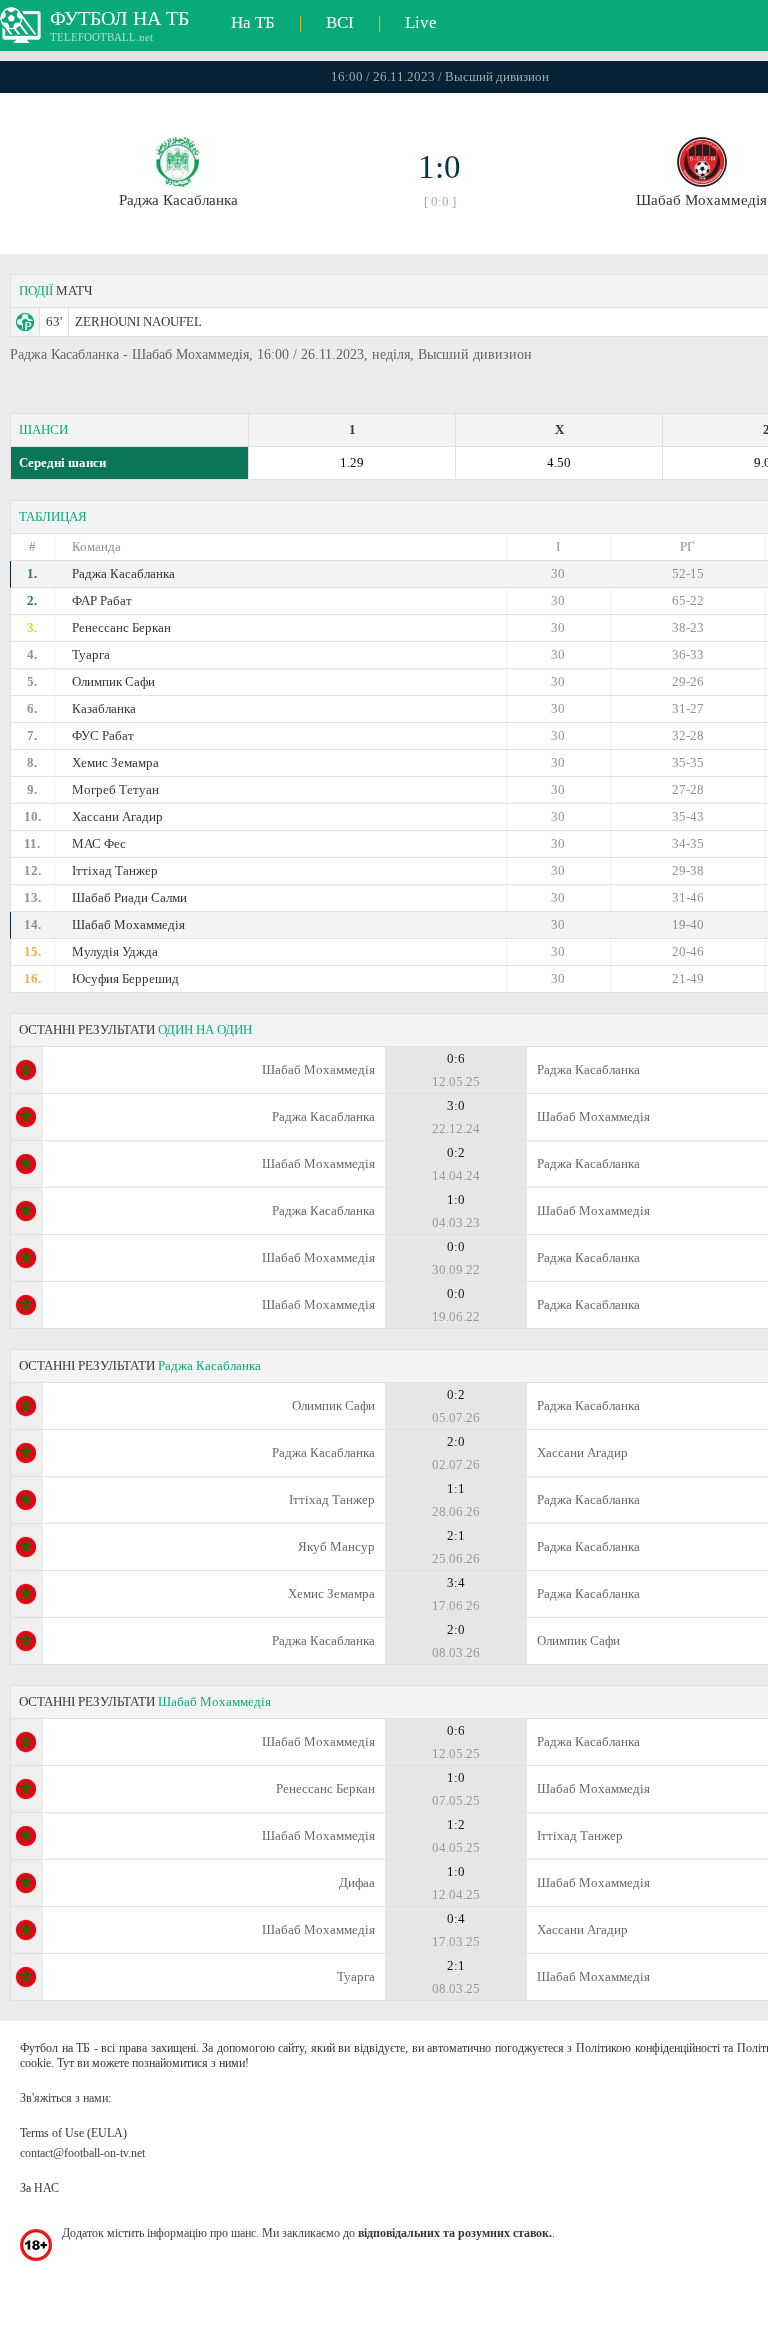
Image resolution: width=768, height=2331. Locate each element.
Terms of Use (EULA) (73, 2133)
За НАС (39, 2188)
